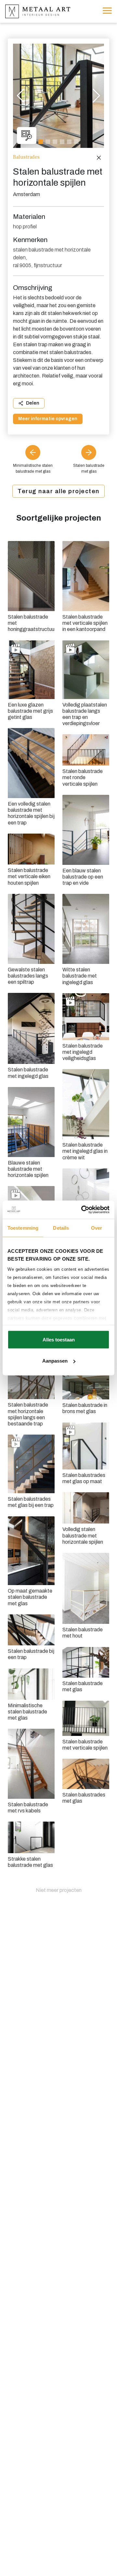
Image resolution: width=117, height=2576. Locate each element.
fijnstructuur (48, 265)
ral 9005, (23, 265)
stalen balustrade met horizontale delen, (52, 254)
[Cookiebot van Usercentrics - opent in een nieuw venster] (83, 1210)
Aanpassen (55, 1361)
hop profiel (25, 227)
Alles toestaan (59, 1339)
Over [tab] (97, 1228)
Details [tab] (61, 1228)
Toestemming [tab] (23, 1228)
